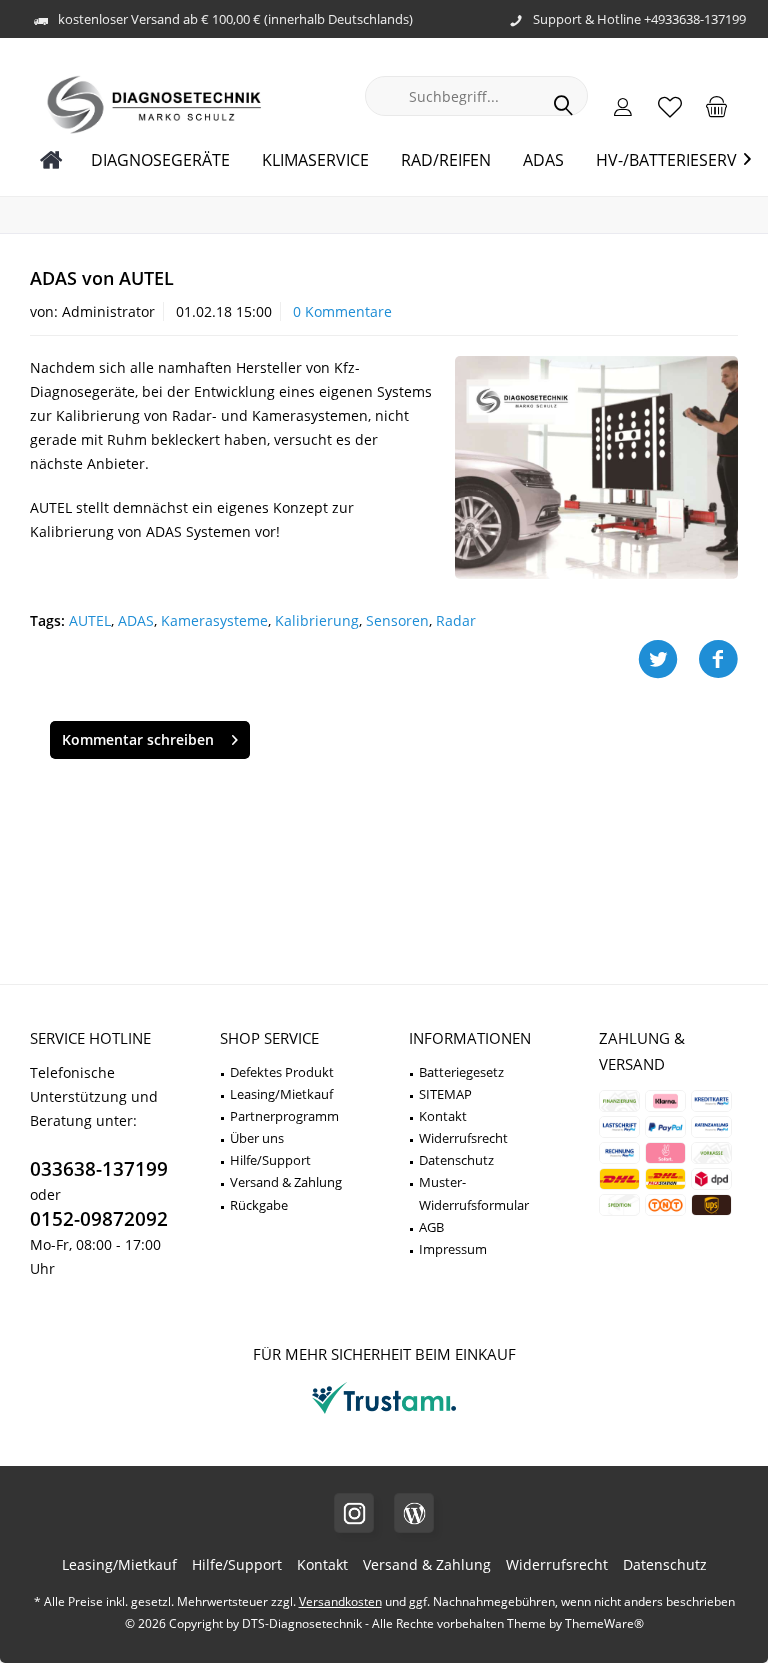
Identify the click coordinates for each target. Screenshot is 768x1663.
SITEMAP (445, 1094)
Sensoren (397, 620)
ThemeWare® (604, 1623)
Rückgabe (259, 1205)
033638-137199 (99, 1169)
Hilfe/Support (270, 1160)
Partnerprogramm (284, 1116)
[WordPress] (414, 1513)
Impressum (453, 1249)
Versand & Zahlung (286, 1182)
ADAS (136, 620)
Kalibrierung (317, 620)
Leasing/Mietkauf (281, 1094)
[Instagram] (354, 1513)
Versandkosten (340, 1601)
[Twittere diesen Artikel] (668, 659)
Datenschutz (456, 1160)
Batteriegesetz (461, 1072)
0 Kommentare (342, 311)
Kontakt (443, 1116)
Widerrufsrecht (463, 1138)
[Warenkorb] (717, 106)
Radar (456, 620)
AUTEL (90, 620)
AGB (431, 1227)
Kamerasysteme (214, 620)
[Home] (51, 160)
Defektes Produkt (282, 1072)
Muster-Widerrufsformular (474, 1193)
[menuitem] (717, 106)
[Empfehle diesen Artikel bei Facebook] (718, 659)
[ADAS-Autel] (596, 467)
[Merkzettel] (670, 106)
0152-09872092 (99, 1219)
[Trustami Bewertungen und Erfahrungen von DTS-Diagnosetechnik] (384, 1413)
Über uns (257, 1138)
